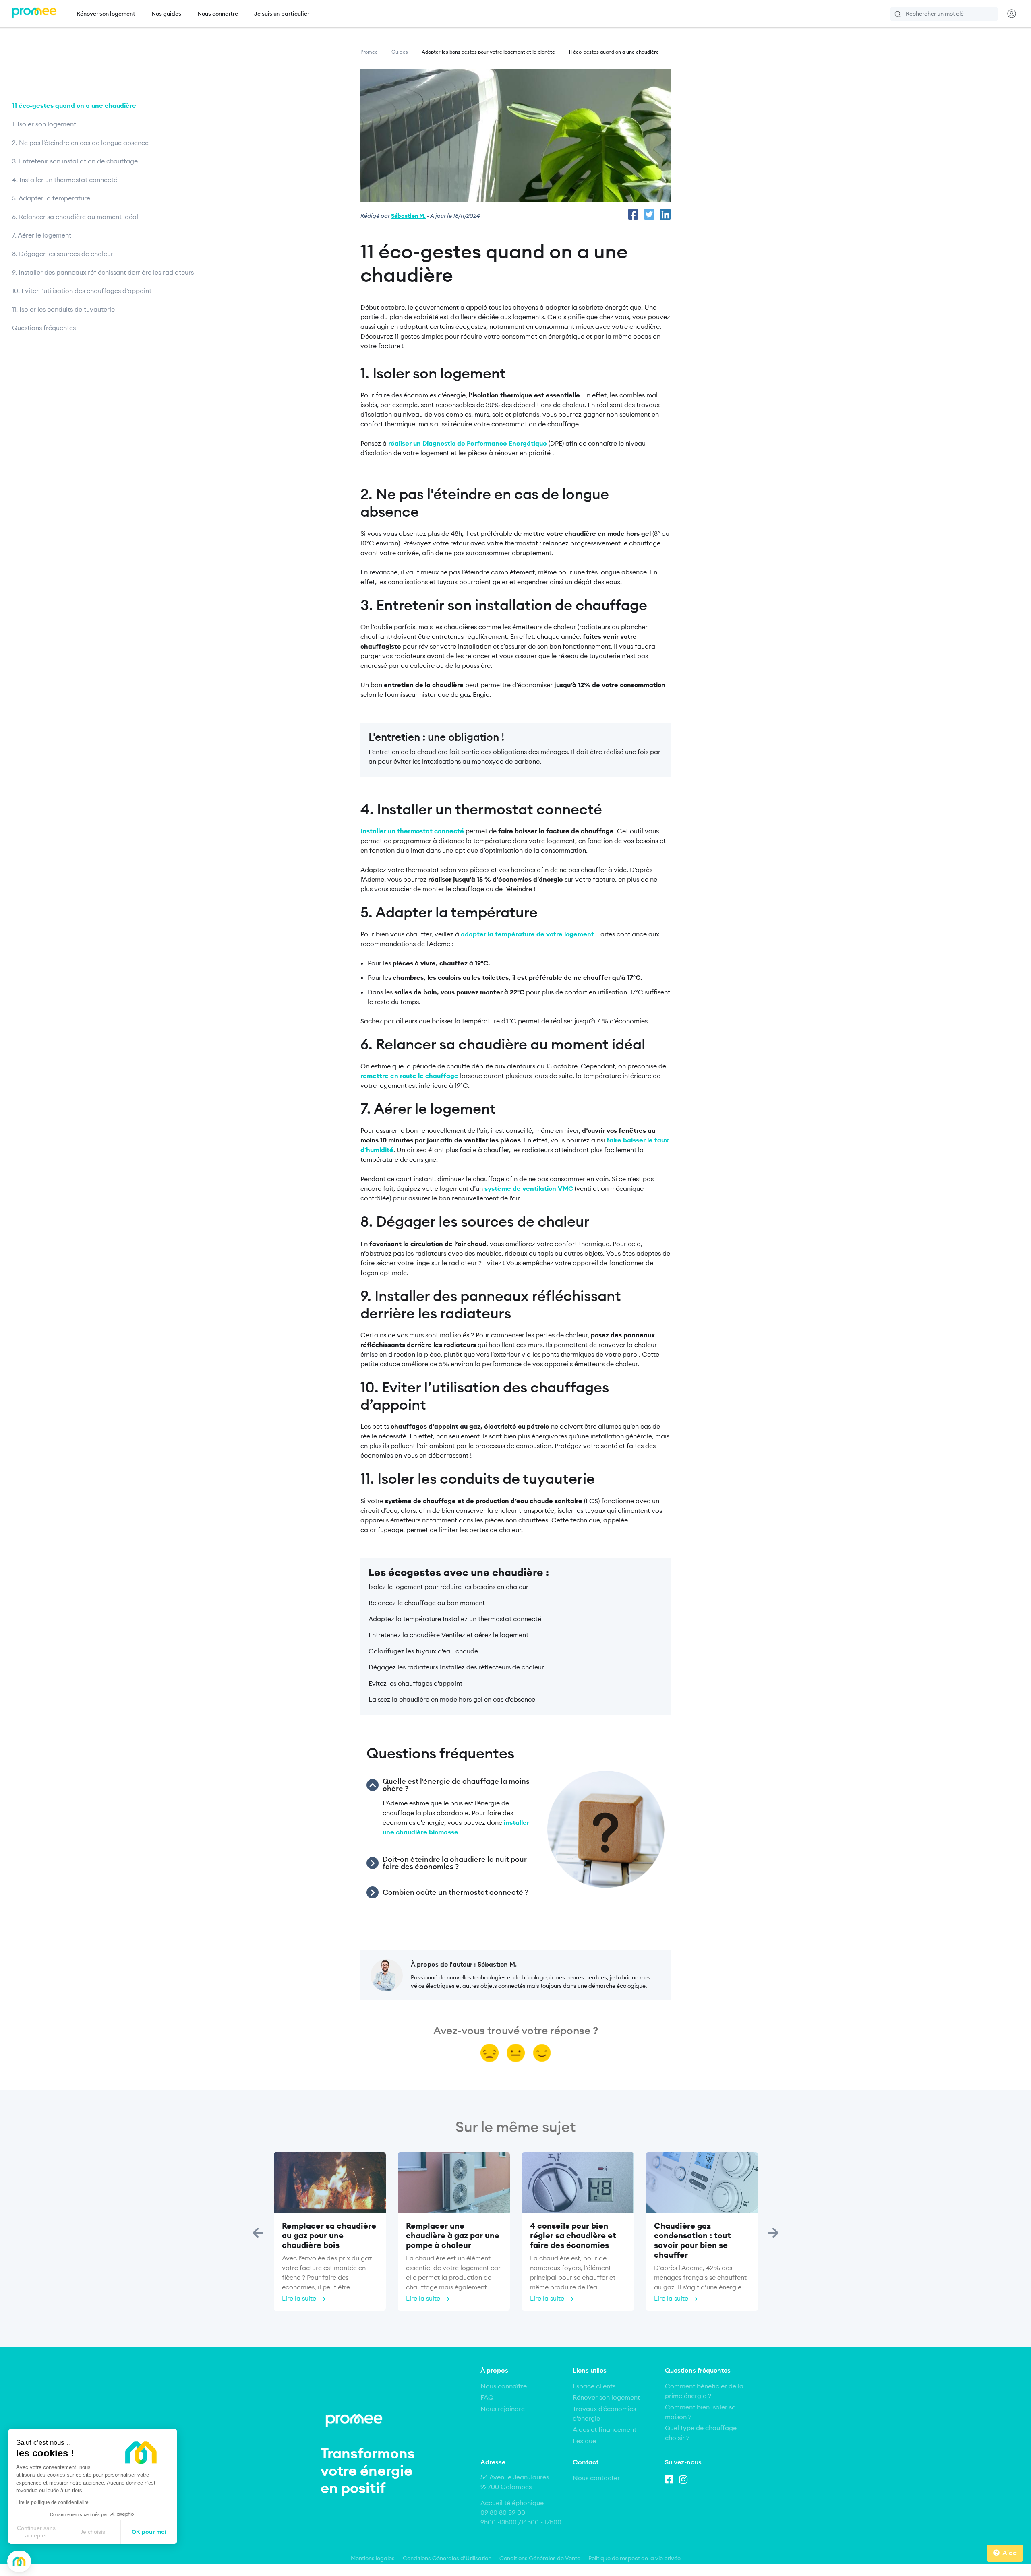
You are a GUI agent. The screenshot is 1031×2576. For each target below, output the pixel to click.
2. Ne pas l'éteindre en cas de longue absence (81, 143)
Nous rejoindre (503, 2409)
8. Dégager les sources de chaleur (63, 254)
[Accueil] (34, 14)
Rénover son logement (106, 14)
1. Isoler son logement (44, 124)
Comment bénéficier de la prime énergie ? (704, 2391)
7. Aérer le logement (42, 235)
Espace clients (594, 2386)
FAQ (487, 2397)
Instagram (685, 2478)
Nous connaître (218, 14)
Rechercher (898, 14)
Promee (369, 52)
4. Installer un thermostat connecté (65, 180)
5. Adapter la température (51, 198)
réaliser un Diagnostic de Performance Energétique (468, 443)
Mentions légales (373, 2558)
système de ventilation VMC (529, 1188)
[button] (19, 2561)
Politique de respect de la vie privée (635, 2558)
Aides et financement (605, 2429)
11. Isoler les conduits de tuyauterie (64, 309)
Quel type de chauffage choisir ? (701, 2433)
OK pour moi (149, 2532)
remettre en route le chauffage (409, 1076)
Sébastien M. (408, 216)
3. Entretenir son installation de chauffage (76, 161)
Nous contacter (596, 2478)
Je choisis (93, 2532)
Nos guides (166, 14)
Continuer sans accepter (36, 2532)
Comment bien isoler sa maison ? (700, 2412)
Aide (1009, 2553)
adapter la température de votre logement (527, 934)
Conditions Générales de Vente (540, 2558)
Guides (400, 52)
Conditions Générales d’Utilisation (447, 2558)
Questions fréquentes (44, 328)
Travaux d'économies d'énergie (604, 2413)
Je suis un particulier (282, 14)
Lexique (584, 2441)
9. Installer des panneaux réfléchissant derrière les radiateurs (104, 272)
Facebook (671, 2478)
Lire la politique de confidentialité (52, 2502)
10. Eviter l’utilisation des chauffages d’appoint (83, 291)
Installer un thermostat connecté (412, 831)
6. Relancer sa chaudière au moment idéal (76, 217)
